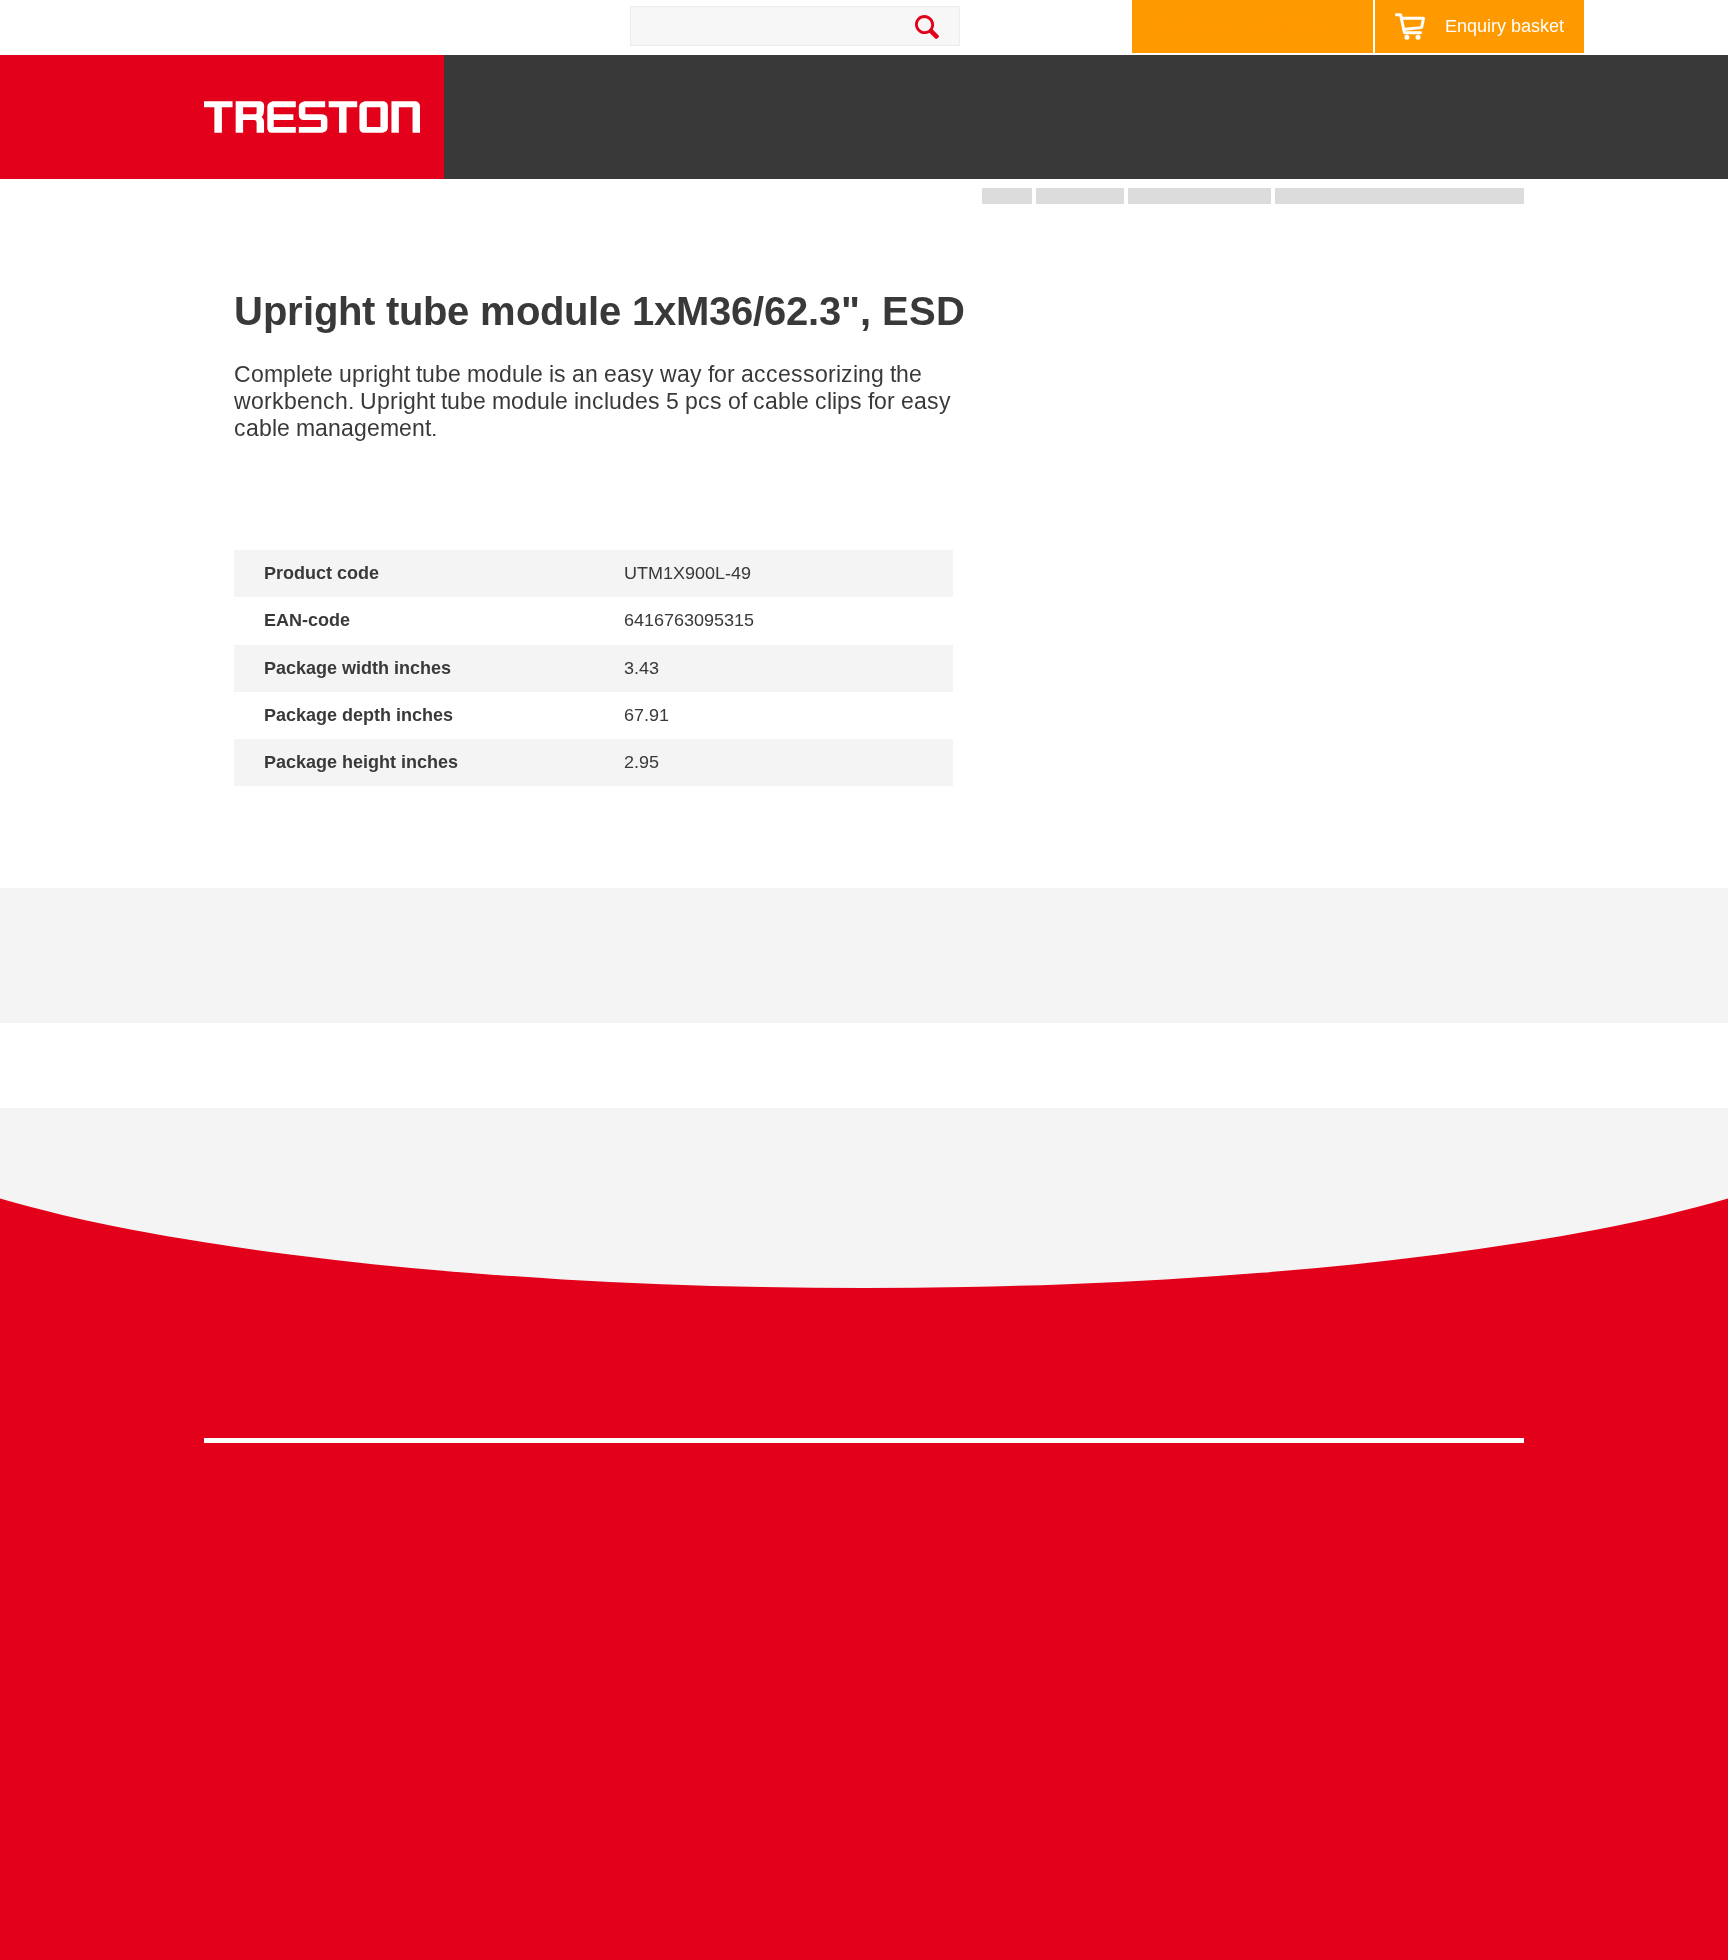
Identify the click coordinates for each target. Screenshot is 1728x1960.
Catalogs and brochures (1279, 1555)
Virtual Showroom (927, 1740)
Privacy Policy (1364, 1376)
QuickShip (1505, 151)
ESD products (583, 1555)
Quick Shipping (918, 1525)
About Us (1518, 84)
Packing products (595, 1586)
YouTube (1500, 1381)
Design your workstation (1242, 26)
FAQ (1210, 1740)
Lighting (1275, 151)
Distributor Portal (1253, 1709)
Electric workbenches (610, 1617)
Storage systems (899, 143)
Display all (305, 814)
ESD (881, 1648)
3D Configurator (1250, 1525)
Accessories (247, 1709)
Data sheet (356, 970)
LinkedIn (1463, 1381)
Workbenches (715, 151)
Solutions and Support (994, 84)
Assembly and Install (607, 1861)
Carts (1041, 151)
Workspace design (930, 1555)
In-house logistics (926, 1709)
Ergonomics (906, 1617)
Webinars (1228, 1617)
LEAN (885, 1678)
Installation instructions (585, 970)
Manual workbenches (610, 1648)
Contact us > (934, 1798)
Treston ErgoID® (593, 1830)
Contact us (382, 26)
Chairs (1386, 151)
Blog (1428, 84)
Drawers (1152, 151)
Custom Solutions (927, 1586)
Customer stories (1254, 1678)
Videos (1219, 1586)
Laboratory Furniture (606, 1525)
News (1352, 84)
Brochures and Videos (1206, 84)
